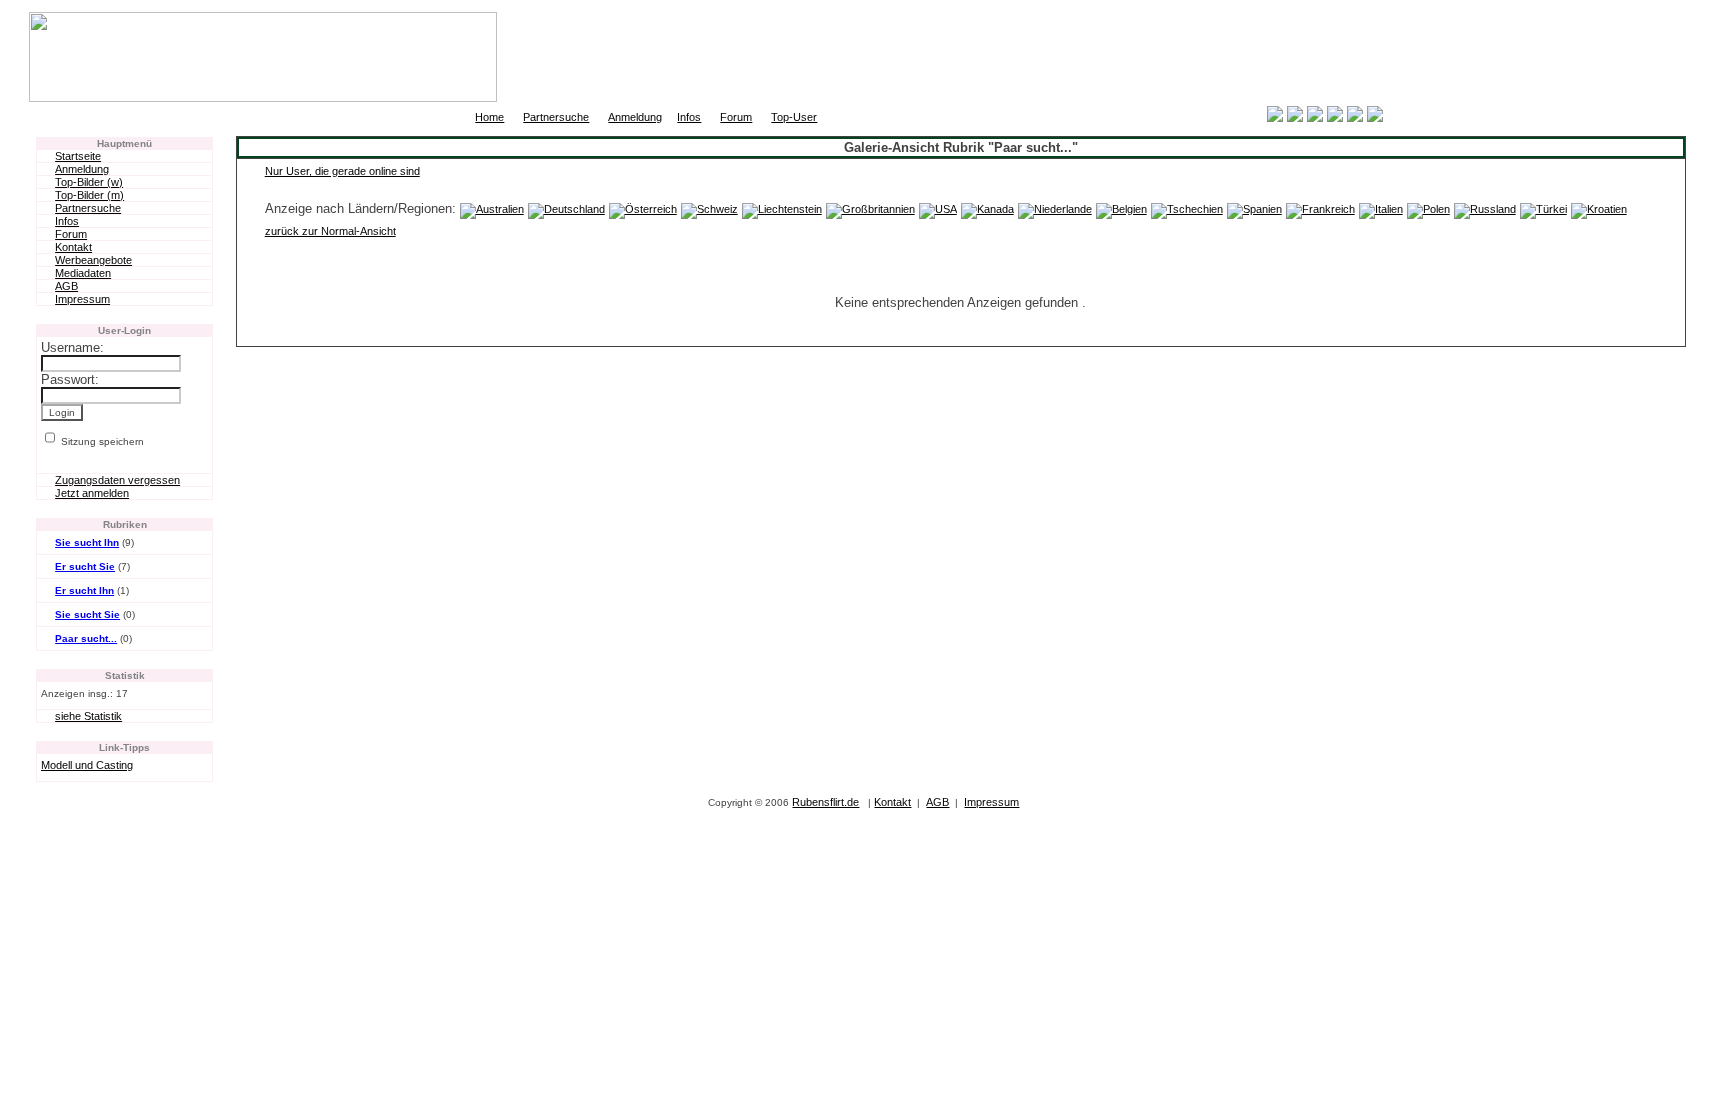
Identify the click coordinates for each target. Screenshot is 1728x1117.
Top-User (794, 117)
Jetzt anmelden (92, 493)
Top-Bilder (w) (89, 182)
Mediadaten (83, 273)
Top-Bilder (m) (89, 195)
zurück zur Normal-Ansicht (330, 231)
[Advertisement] (1465, 57)
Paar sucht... (86, 638)
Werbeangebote (93, 260)
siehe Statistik (88, 716)
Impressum (82, 299)
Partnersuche (556, 117)
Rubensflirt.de (825, 802)
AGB (66, 286)
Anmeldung (635, 117)
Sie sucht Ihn (87, 542)
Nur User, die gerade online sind (342, 171)
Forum (736, 117)
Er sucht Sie (85, 566)
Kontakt (73, 247)
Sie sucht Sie (87, 614)
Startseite (78, 156)
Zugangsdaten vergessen (117, 480)
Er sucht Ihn (84, 590)
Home (489, 117)
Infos (689, 117)
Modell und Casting (87, 765)
